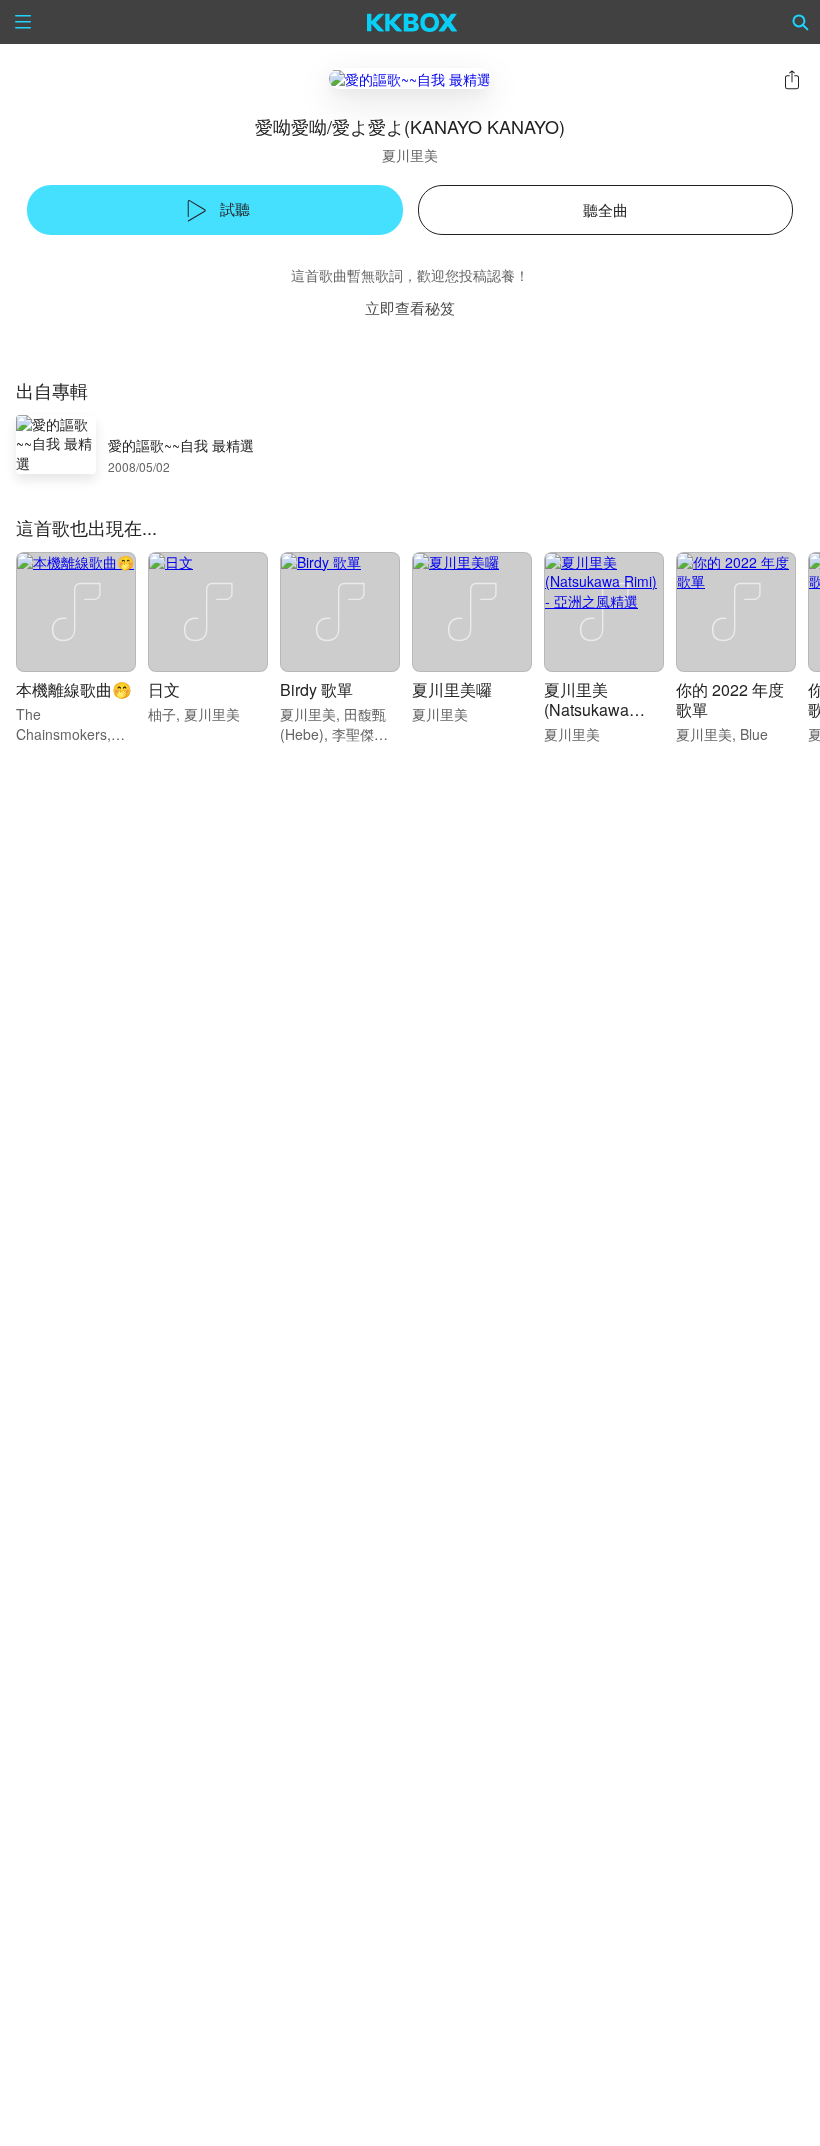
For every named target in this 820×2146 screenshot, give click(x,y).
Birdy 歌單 (316, 689)
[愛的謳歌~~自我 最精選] (410, 78)
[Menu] (23, 22)
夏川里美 (410, 155)
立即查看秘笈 (410, 307)
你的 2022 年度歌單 (730, 699)
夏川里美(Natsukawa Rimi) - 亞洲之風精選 (601, 719)
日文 (164, 689)
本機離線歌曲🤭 (74, 689)
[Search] (801, 22)
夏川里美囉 (452, 689)
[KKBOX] (412, 22)
